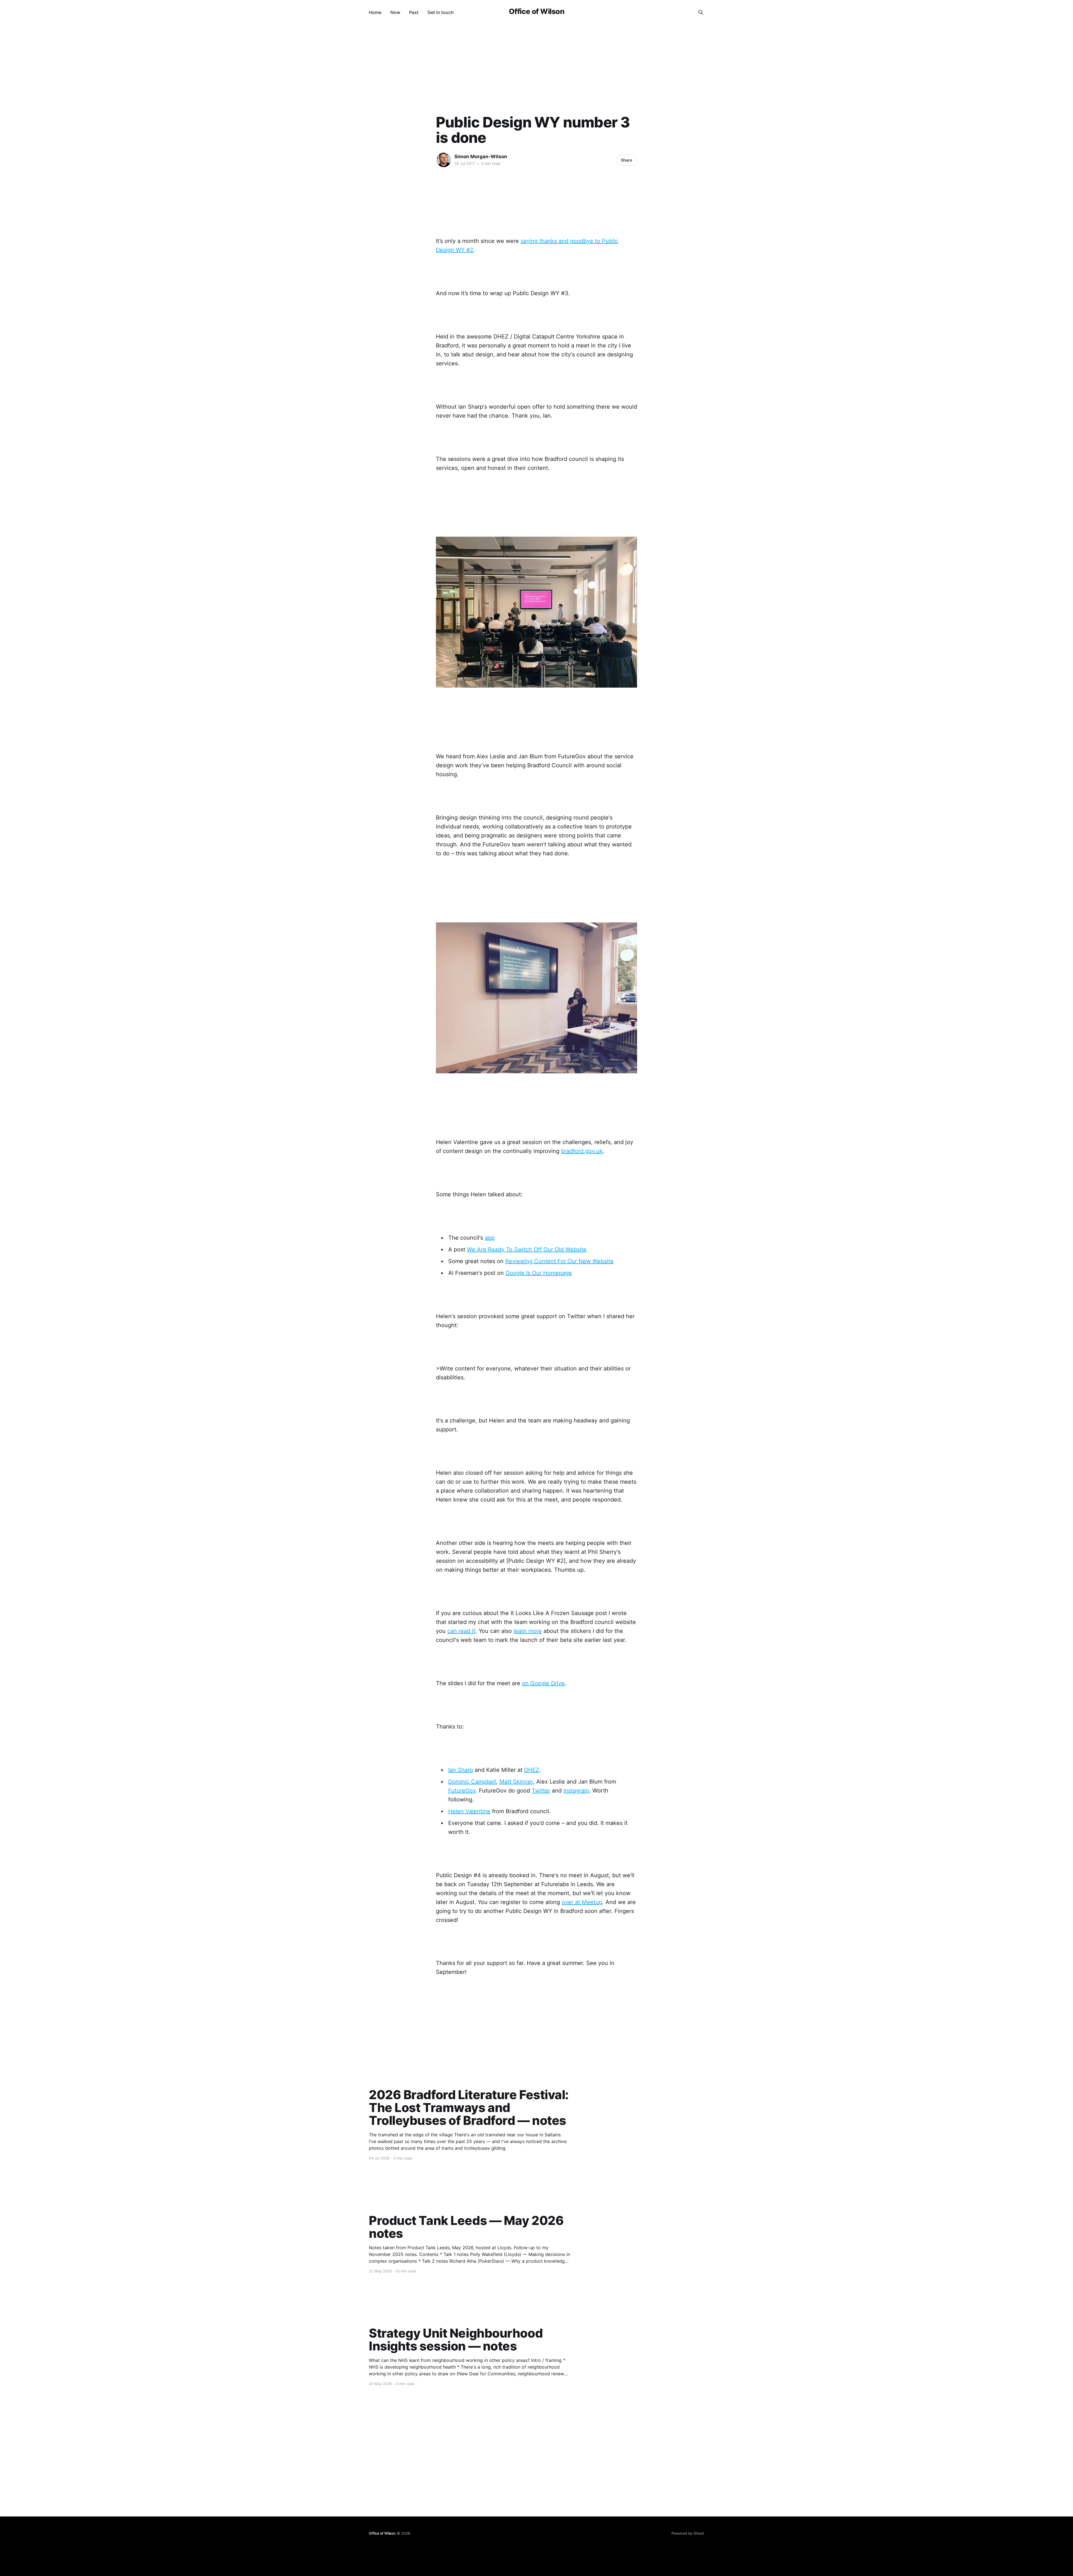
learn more (528, 1631)
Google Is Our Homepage (539, 1273)
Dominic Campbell (472, 1782)
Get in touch (441, 12)
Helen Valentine (469, 1811)
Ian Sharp (461, 1770)
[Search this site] (701, 12)
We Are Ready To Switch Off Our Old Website (527, 1249)
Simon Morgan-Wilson (481, 157)
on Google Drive (543, 1683)
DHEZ (532, 1770)
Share (626, 160)
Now (395, 12)
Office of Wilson (537, 12)
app (490, 1238)
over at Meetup (582, 1902)
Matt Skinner (516, 1782)
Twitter (541, 1791)
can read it (461, 1631)
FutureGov (462, 1791)
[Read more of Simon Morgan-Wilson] (444, 160)
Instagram (576, 1791)
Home (375, 12)
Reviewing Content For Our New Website (559, 1261)
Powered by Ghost (688, 2533)
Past (414, 12)
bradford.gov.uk (582, 1151)
